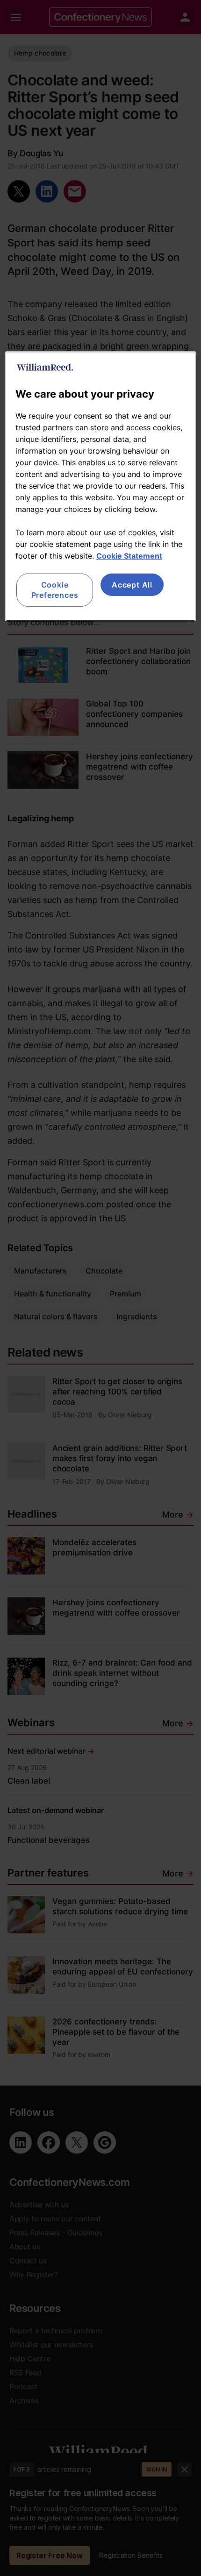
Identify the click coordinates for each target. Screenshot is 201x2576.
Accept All (132, 585)
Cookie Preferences (55, 590)
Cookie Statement (129, 556)
